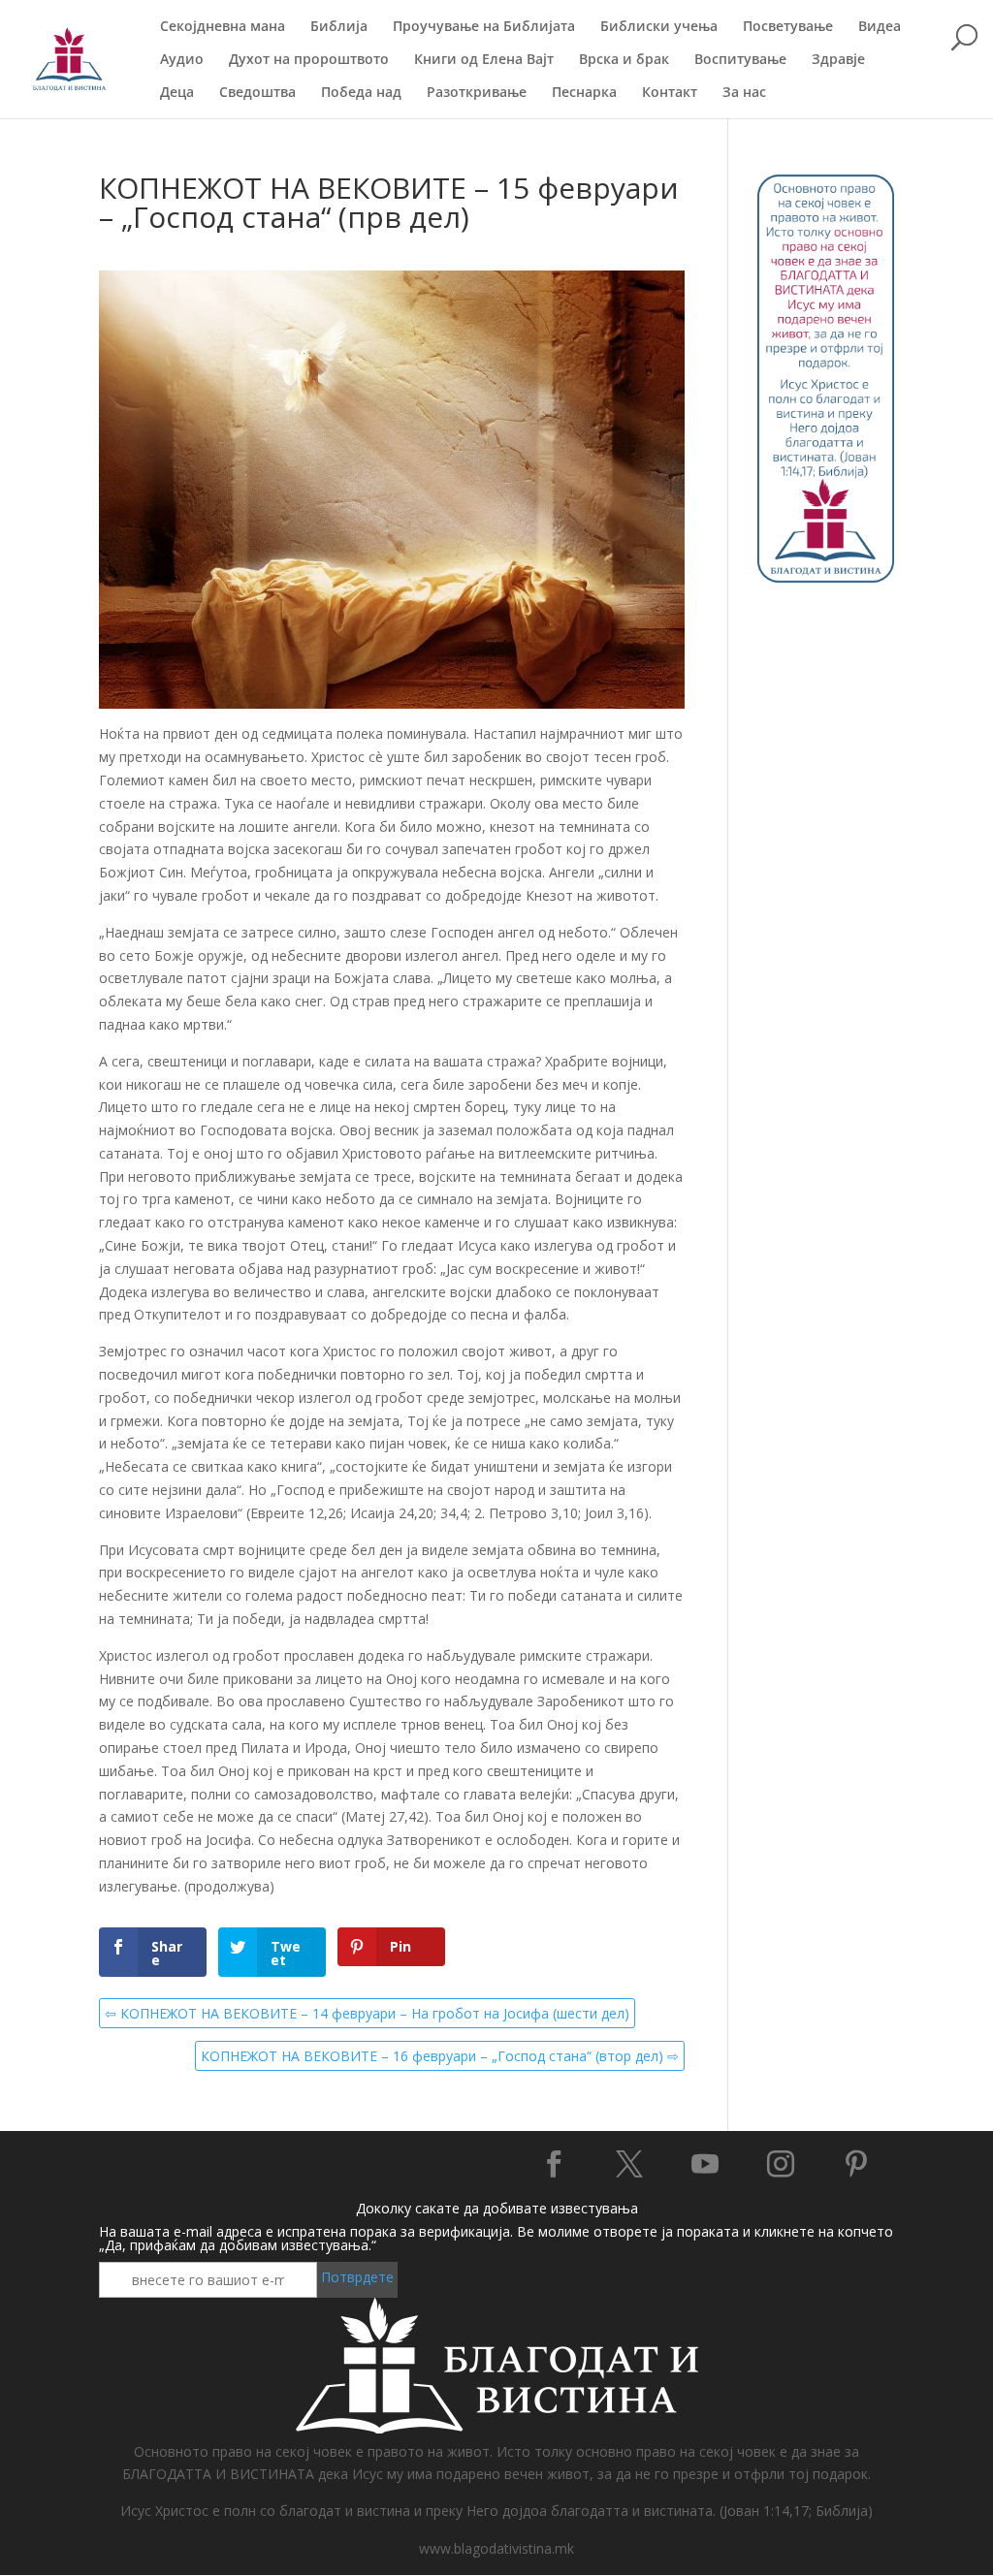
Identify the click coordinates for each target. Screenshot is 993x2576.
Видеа (880, 27)
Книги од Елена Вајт (484, 60)
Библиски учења (659, 27)
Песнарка (584, 93)
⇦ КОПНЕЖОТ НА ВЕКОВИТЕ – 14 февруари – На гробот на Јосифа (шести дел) (367, 2013)
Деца (177, 93)
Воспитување (740, 60)
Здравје (838, 60)
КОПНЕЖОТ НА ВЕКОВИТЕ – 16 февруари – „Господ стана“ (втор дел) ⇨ (440, 2056)
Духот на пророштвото (309, 60)
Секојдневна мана (223, 27)
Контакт (670, 93)
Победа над (361, 93)
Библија (339, 27)
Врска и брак (624, 60)
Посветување (788, 27)
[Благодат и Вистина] (826, 578)
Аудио (182, 60)
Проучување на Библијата (484, 27)
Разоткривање (477, 93)
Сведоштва (257, 93)
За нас (744, 93)
